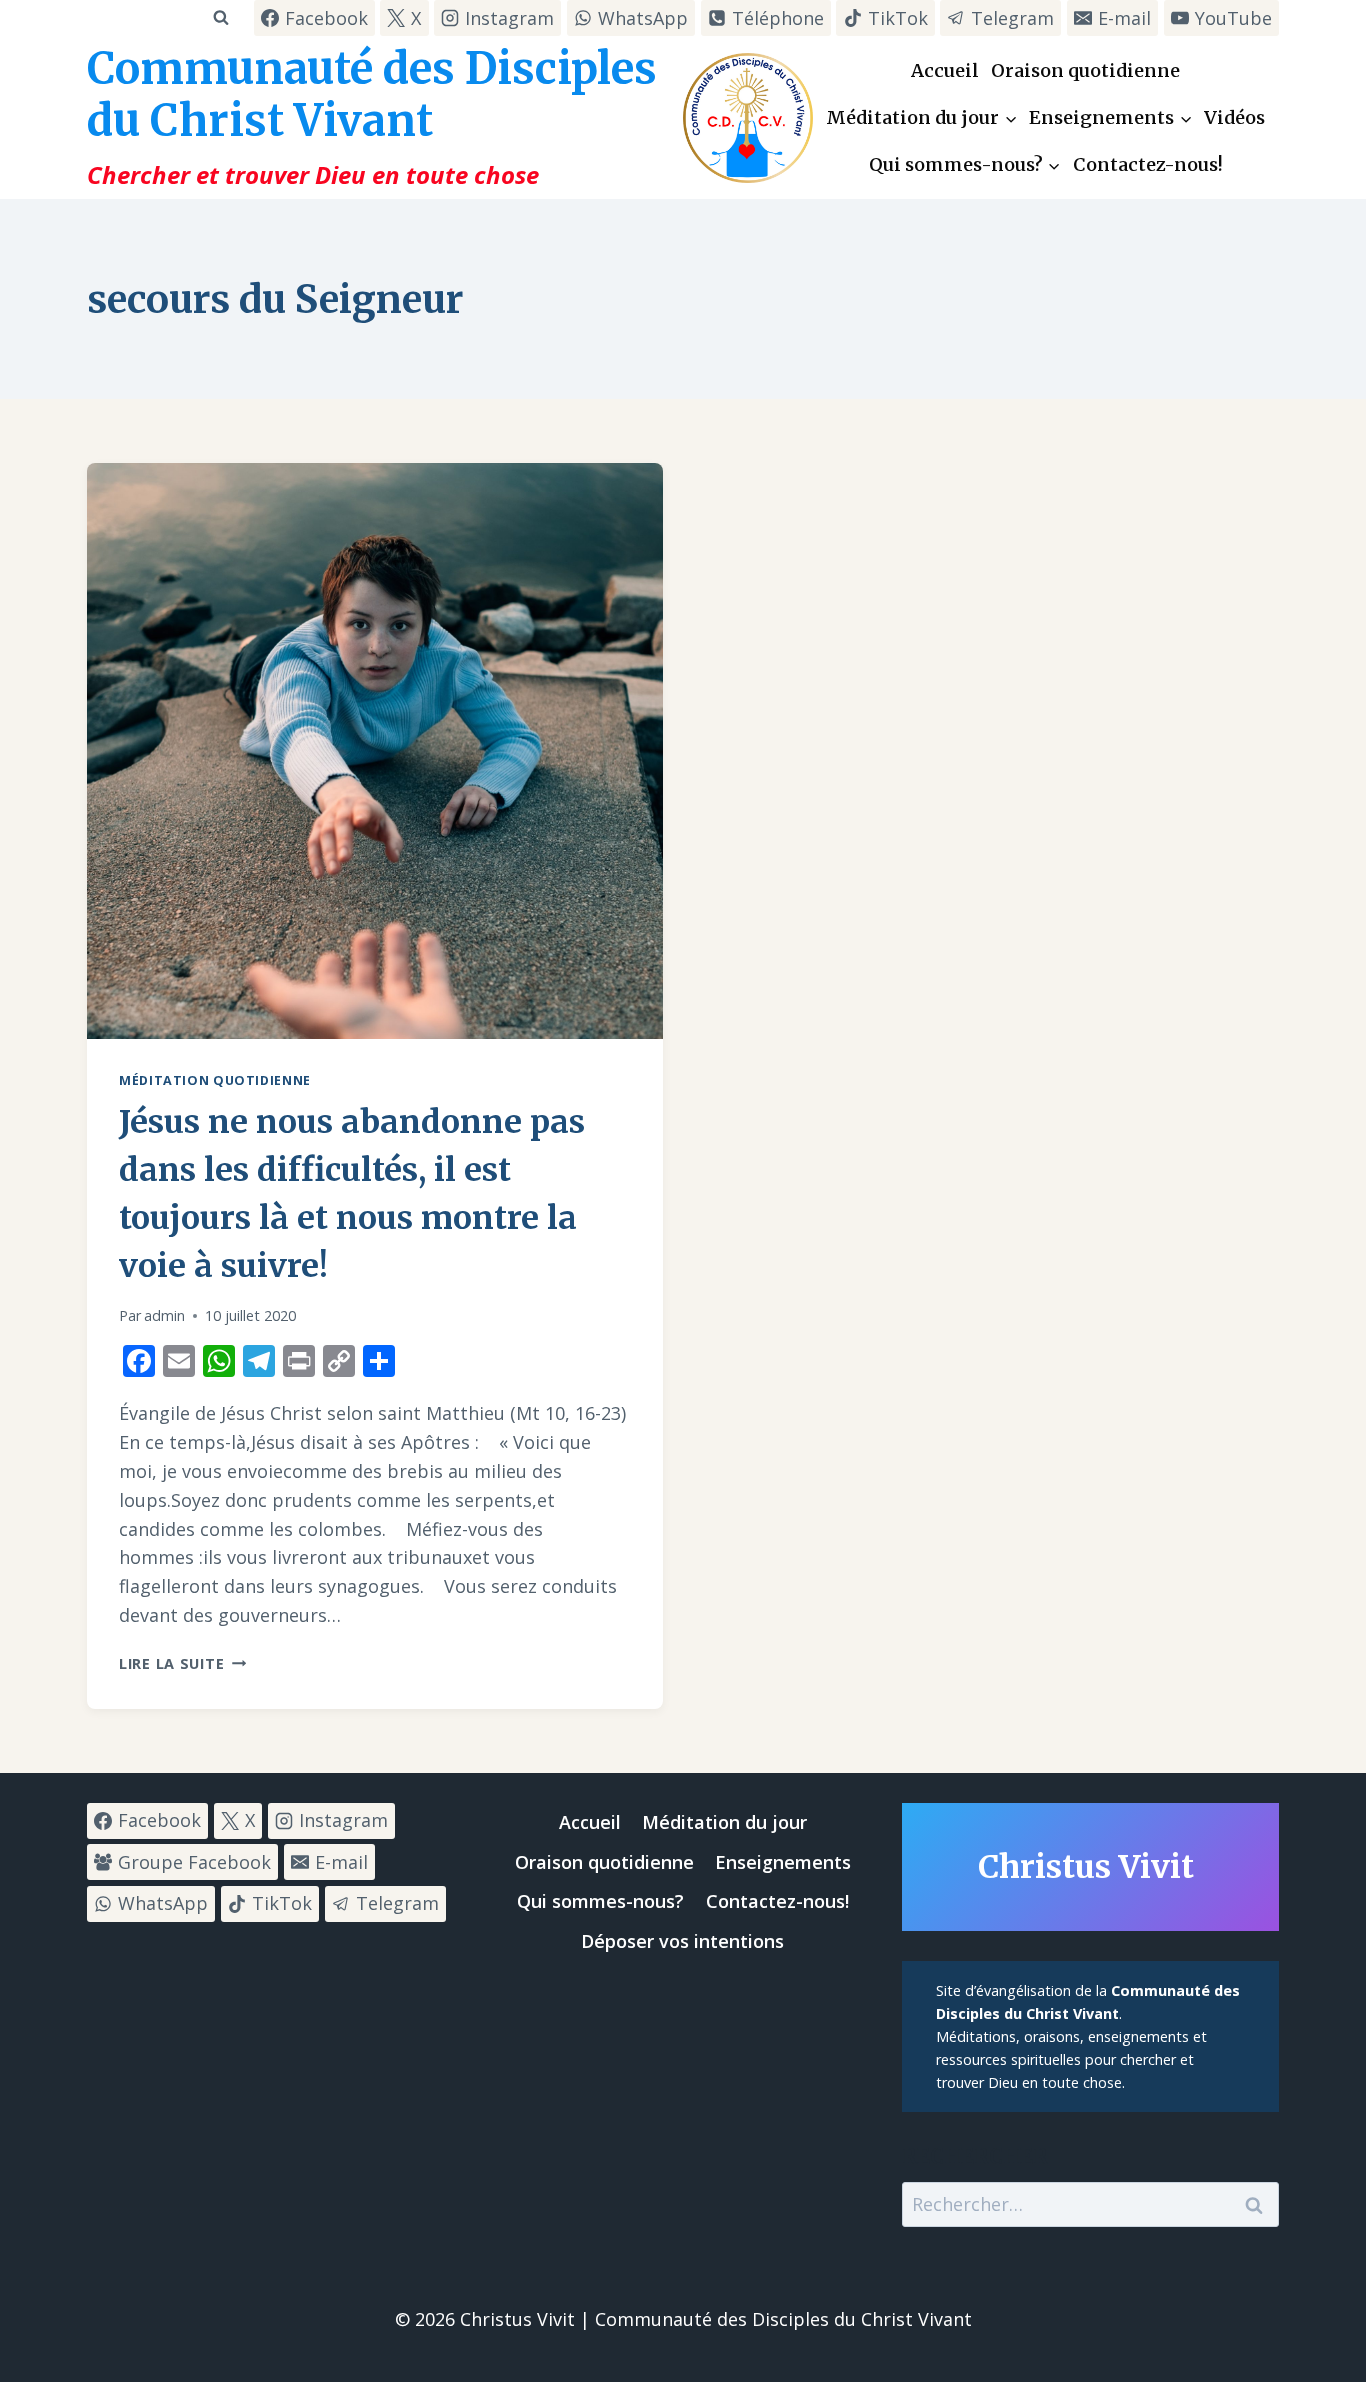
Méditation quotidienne (215, 1080)
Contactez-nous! (1148, 164)
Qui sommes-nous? (600, 1901)
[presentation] (375, 751)
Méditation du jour (724, 1822)
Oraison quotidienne (1085, 70)
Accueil (945, 70)
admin (164, 1315)
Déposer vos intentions (682, 1941)
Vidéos (1234, 117)
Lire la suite (182, 1663)
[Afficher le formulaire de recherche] (220, 17)
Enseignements (783, 1862)
